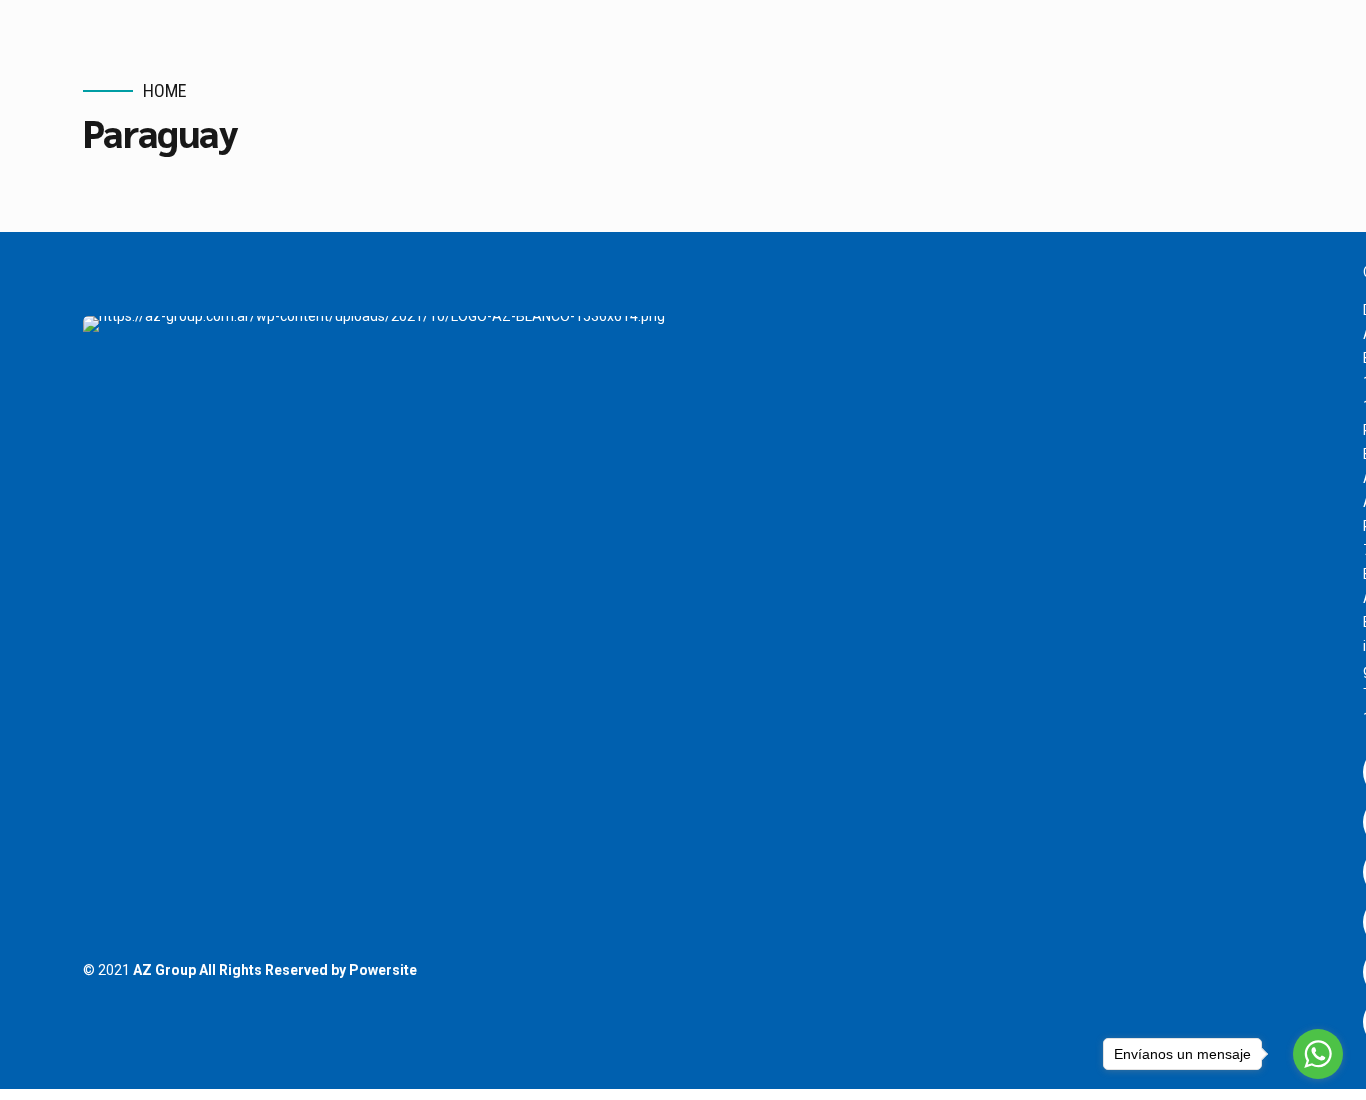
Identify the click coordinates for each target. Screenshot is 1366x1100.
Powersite (383, 970)
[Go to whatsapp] (1318, 1054)
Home (165, 90)
